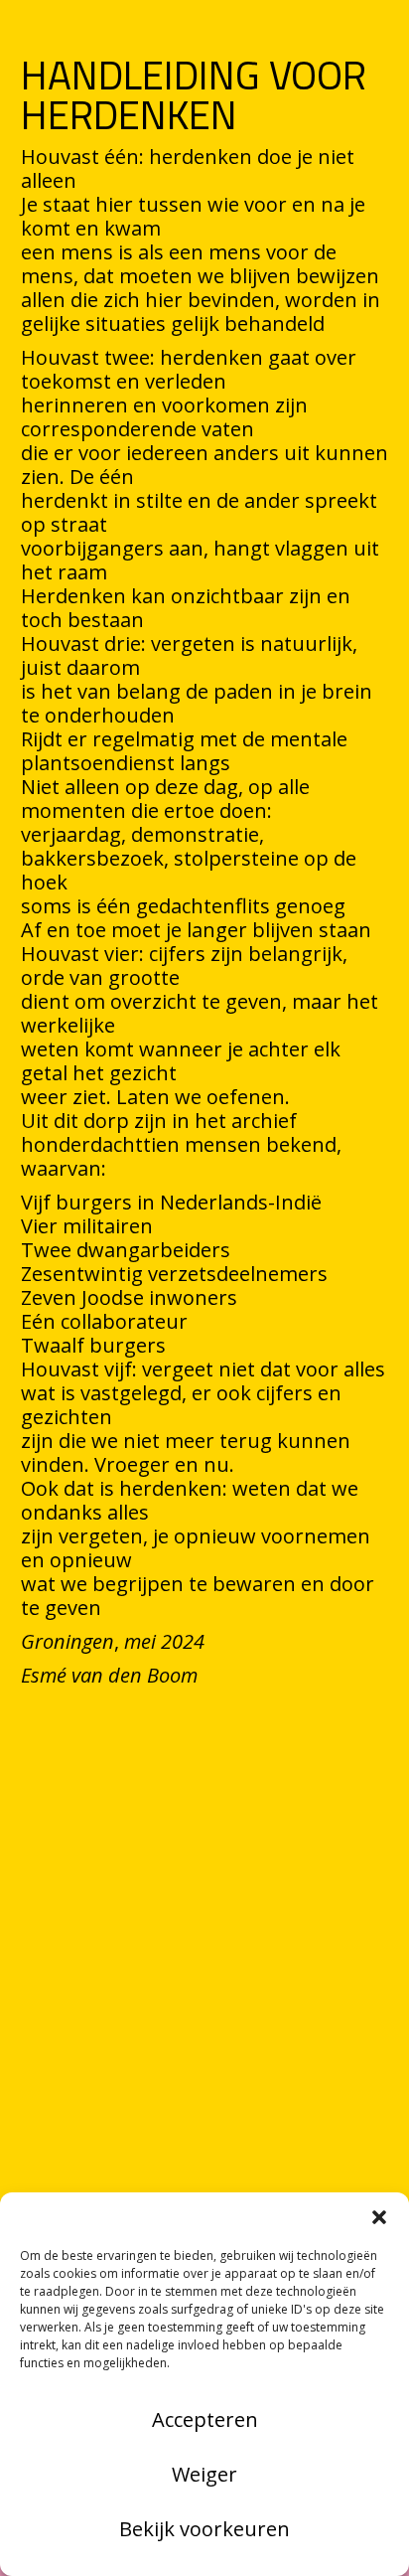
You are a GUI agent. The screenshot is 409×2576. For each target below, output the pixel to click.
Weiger (204, 2474)
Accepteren (205, 2419)
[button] (379, 2217)
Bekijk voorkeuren (204, 2529)
